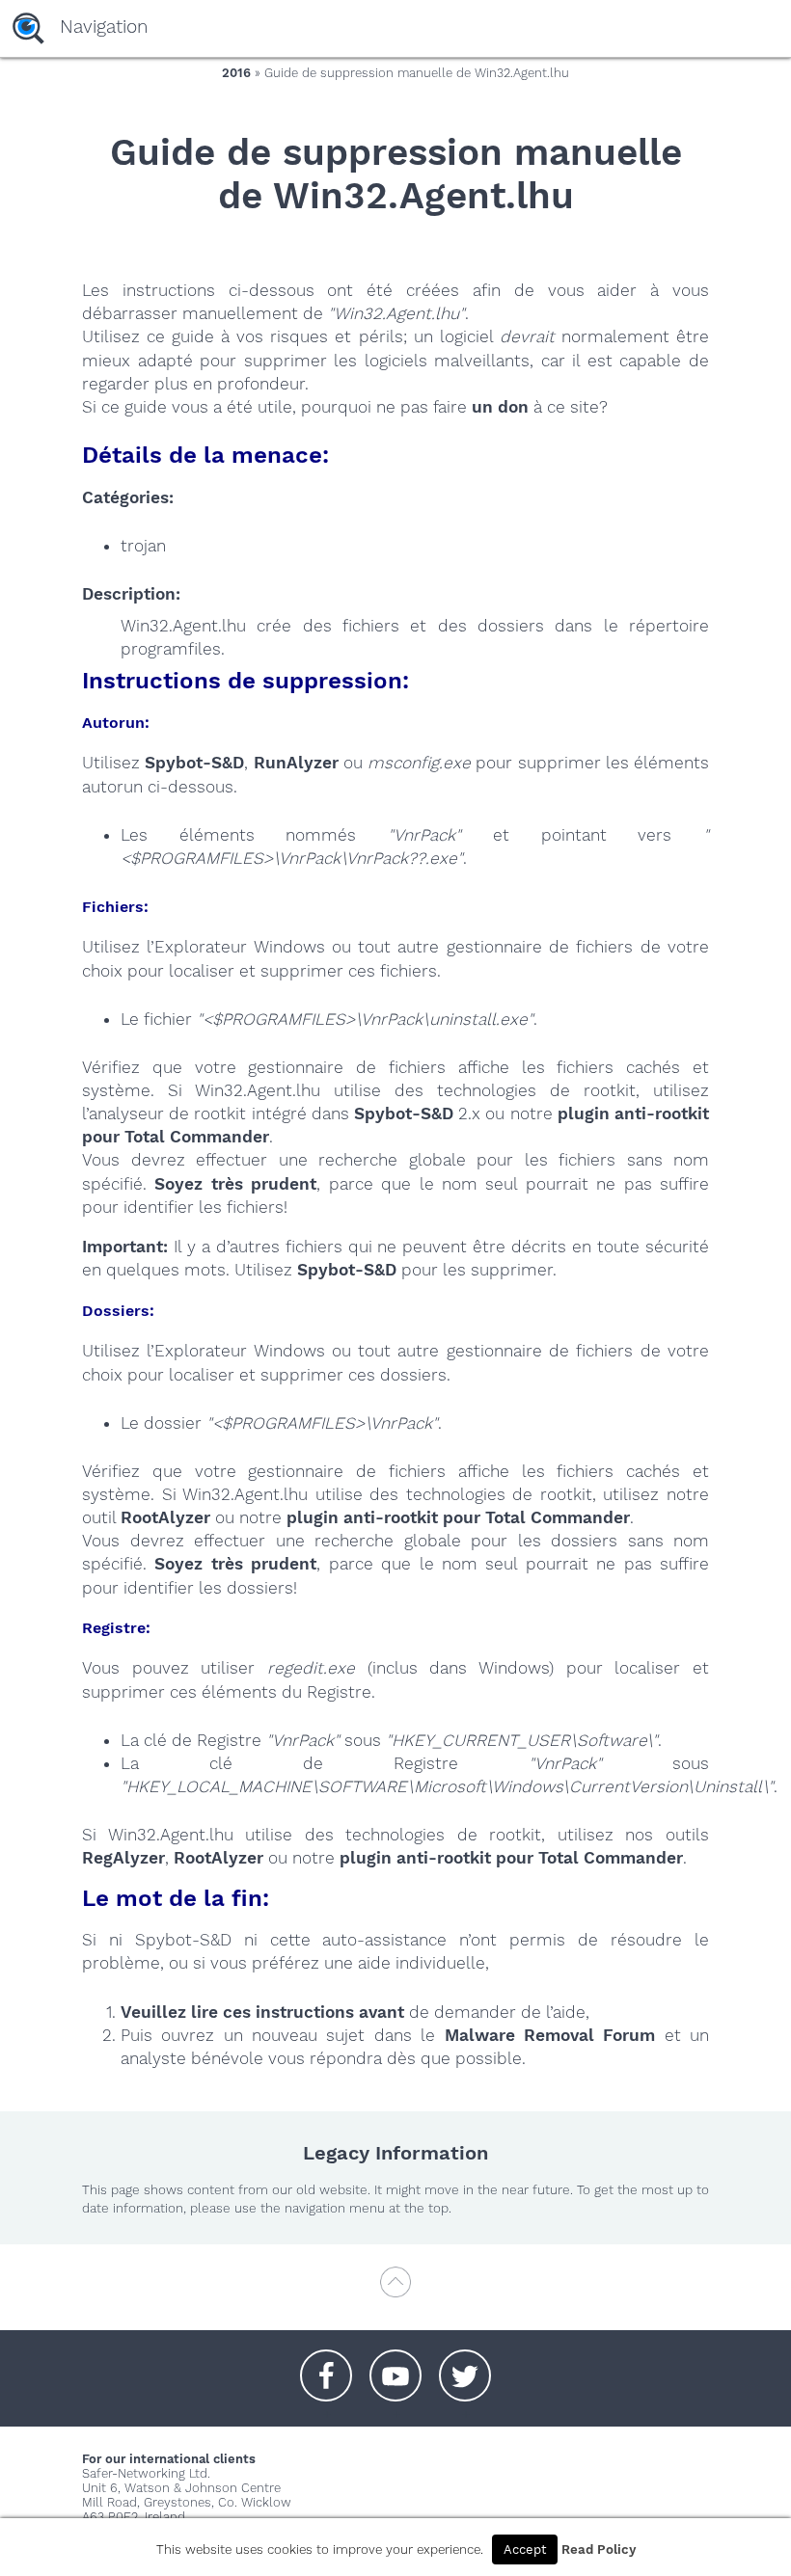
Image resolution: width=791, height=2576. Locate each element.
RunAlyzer (296, 763)
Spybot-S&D (194, 763)
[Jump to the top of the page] (395, 2291)
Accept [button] (525, 2549)
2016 (236, 73)
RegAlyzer (123, 1858)
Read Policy (599, 2549)
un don (500, 407)
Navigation (104, 27)
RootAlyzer (165, 1517)
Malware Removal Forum (550, 2035)
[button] (326, 2366)
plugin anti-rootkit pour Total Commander (458, 1517)
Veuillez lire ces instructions (237, 2012)
